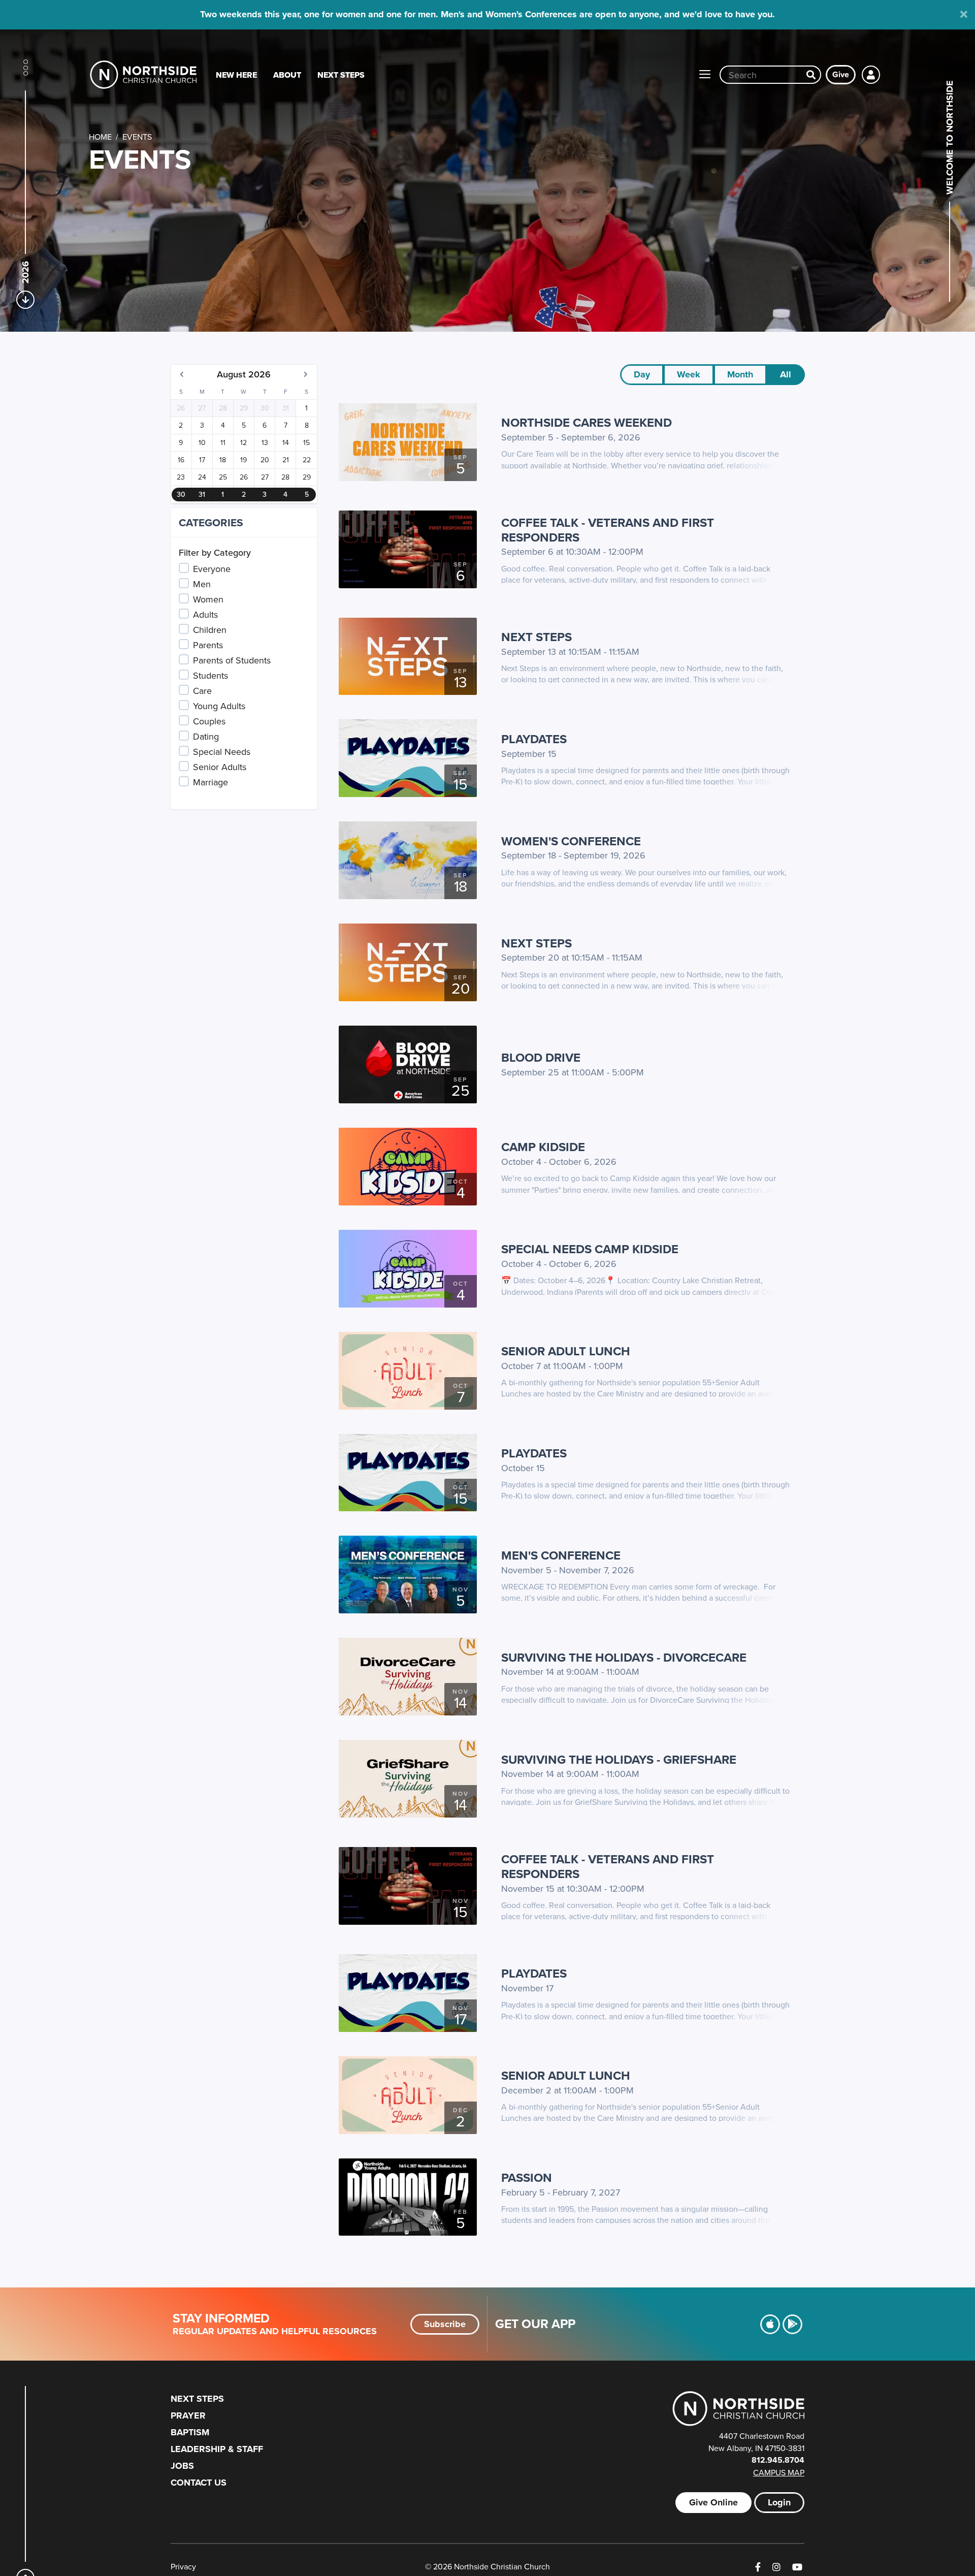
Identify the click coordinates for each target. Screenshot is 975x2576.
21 (286, 460)
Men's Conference (561, 1555)
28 (223, 408)
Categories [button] (211, 522)
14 (286, 442)
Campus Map (779, 2472)
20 (265, 460)
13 (265, 442)
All (786, 374)
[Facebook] (758, 2567)
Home (100, 137)
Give (841, 74)
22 (307, 460)
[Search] (811, 75)
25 (223, 477)
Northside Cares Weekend (587, 422)
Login (779, 2502)
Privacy (183, 2566)
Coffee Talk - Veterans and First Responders (608, 530)
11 (223, 442)
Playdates (534, 739)
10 (202, 442)
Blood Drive (541, 1057)
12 (243, 442)
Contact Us (199, 2483)
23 (181, 477)
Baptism (190, 2432)
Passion (527, 2177)
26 (181, 408)
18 (223, 460)
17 (202, 460)
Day (642, 374)
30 (265, 408)
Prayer (188, 2415)
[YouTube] (797, 2567)
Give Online (713, 2502)
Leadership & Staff (217, 2449)
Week (689, 374)
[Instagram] (776, 2567)
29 (244, 408)
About (287, 75)
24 (202, 477)
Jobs (182, 2466)
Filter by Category (215, 552)
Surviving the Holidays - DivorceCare (624, 1657)
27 (202, 408)
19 (243, 460)
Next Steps (341, 75)
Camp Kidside (543, 1147)
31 (286, 408)
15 (306, 442)
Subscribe (445, 2324)
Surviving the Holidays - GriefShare (619, 1759)
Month (740, 374)
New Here (236, 75)
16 (181, 460)
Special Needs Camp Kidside (590, 1249)
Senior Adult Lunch (566, 1351)
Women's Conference (571, 841)
